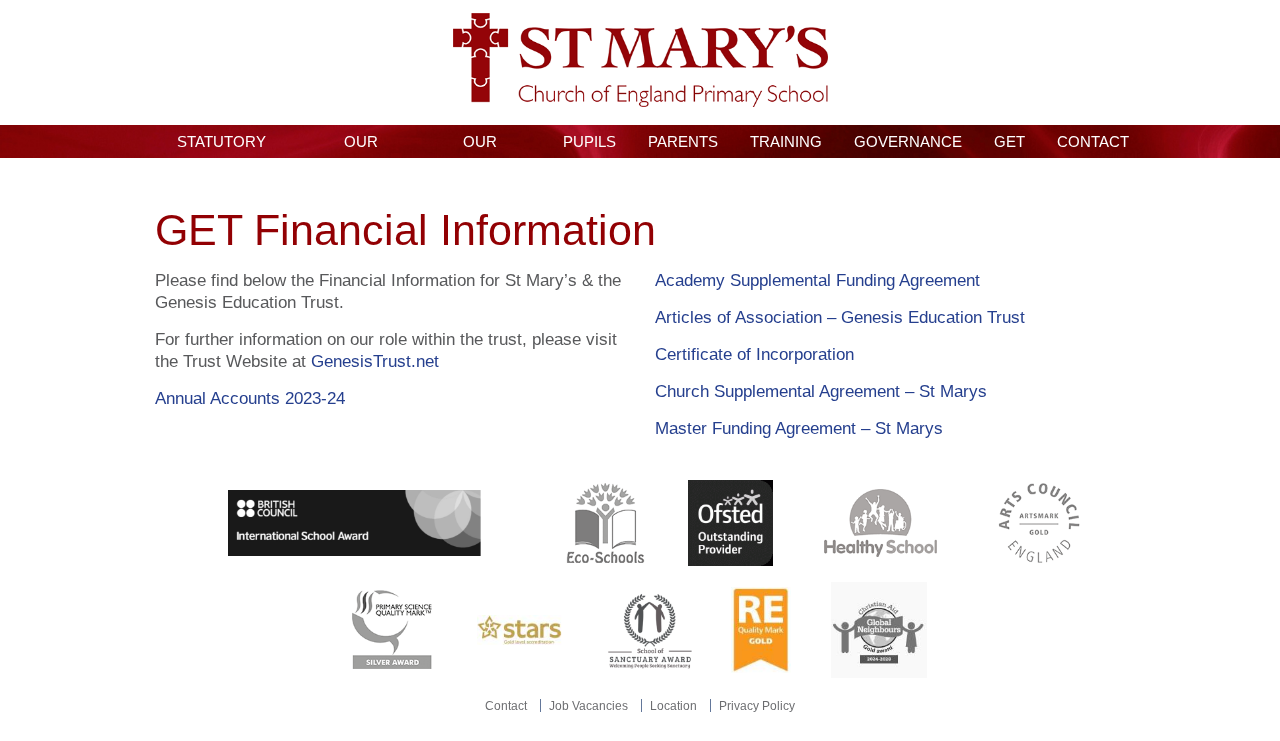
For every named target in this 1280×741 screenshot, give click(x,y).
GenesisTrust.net (375, 361)
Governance (908, 141)
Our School (361, 145)
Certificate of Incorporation (754, 354)
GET (1009, 141)
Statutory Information (221, 145)
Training (786, 141)
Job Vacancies (588, 706)
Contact (1093, 141)
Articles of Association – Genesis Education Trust (840, 317)
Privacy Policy (757, 706)
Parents (683, 141)
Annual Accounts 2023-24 (250, 398)
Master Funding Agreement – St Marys (799, 428)
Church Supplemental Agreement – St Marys (823, 391)
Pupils (589, 141)
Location (673, 706)
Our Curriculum (480, 145)
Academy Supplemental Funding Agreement (817, 280)
